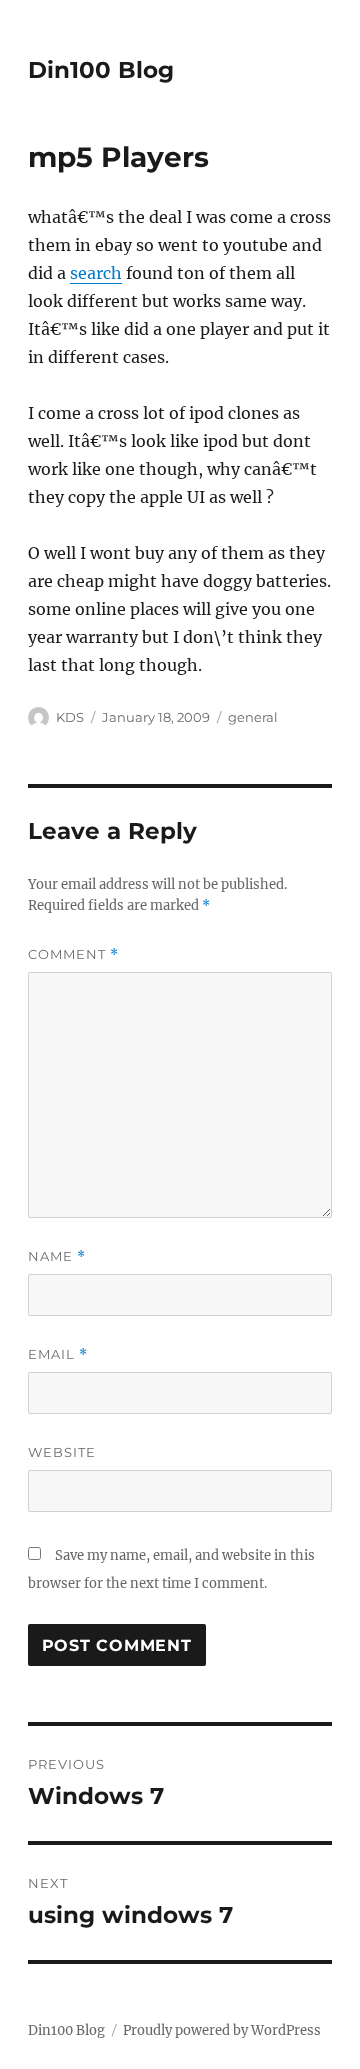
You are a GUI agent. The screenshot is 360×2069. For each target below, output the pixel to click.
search (96, 273)
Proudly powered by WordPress (222, 2030)
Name (57, 1256)
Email (58, 1354)
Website (62, 1452)
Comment (73, 954)
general (253, 717)
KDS (70, 717)
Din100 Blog (101, 70)
